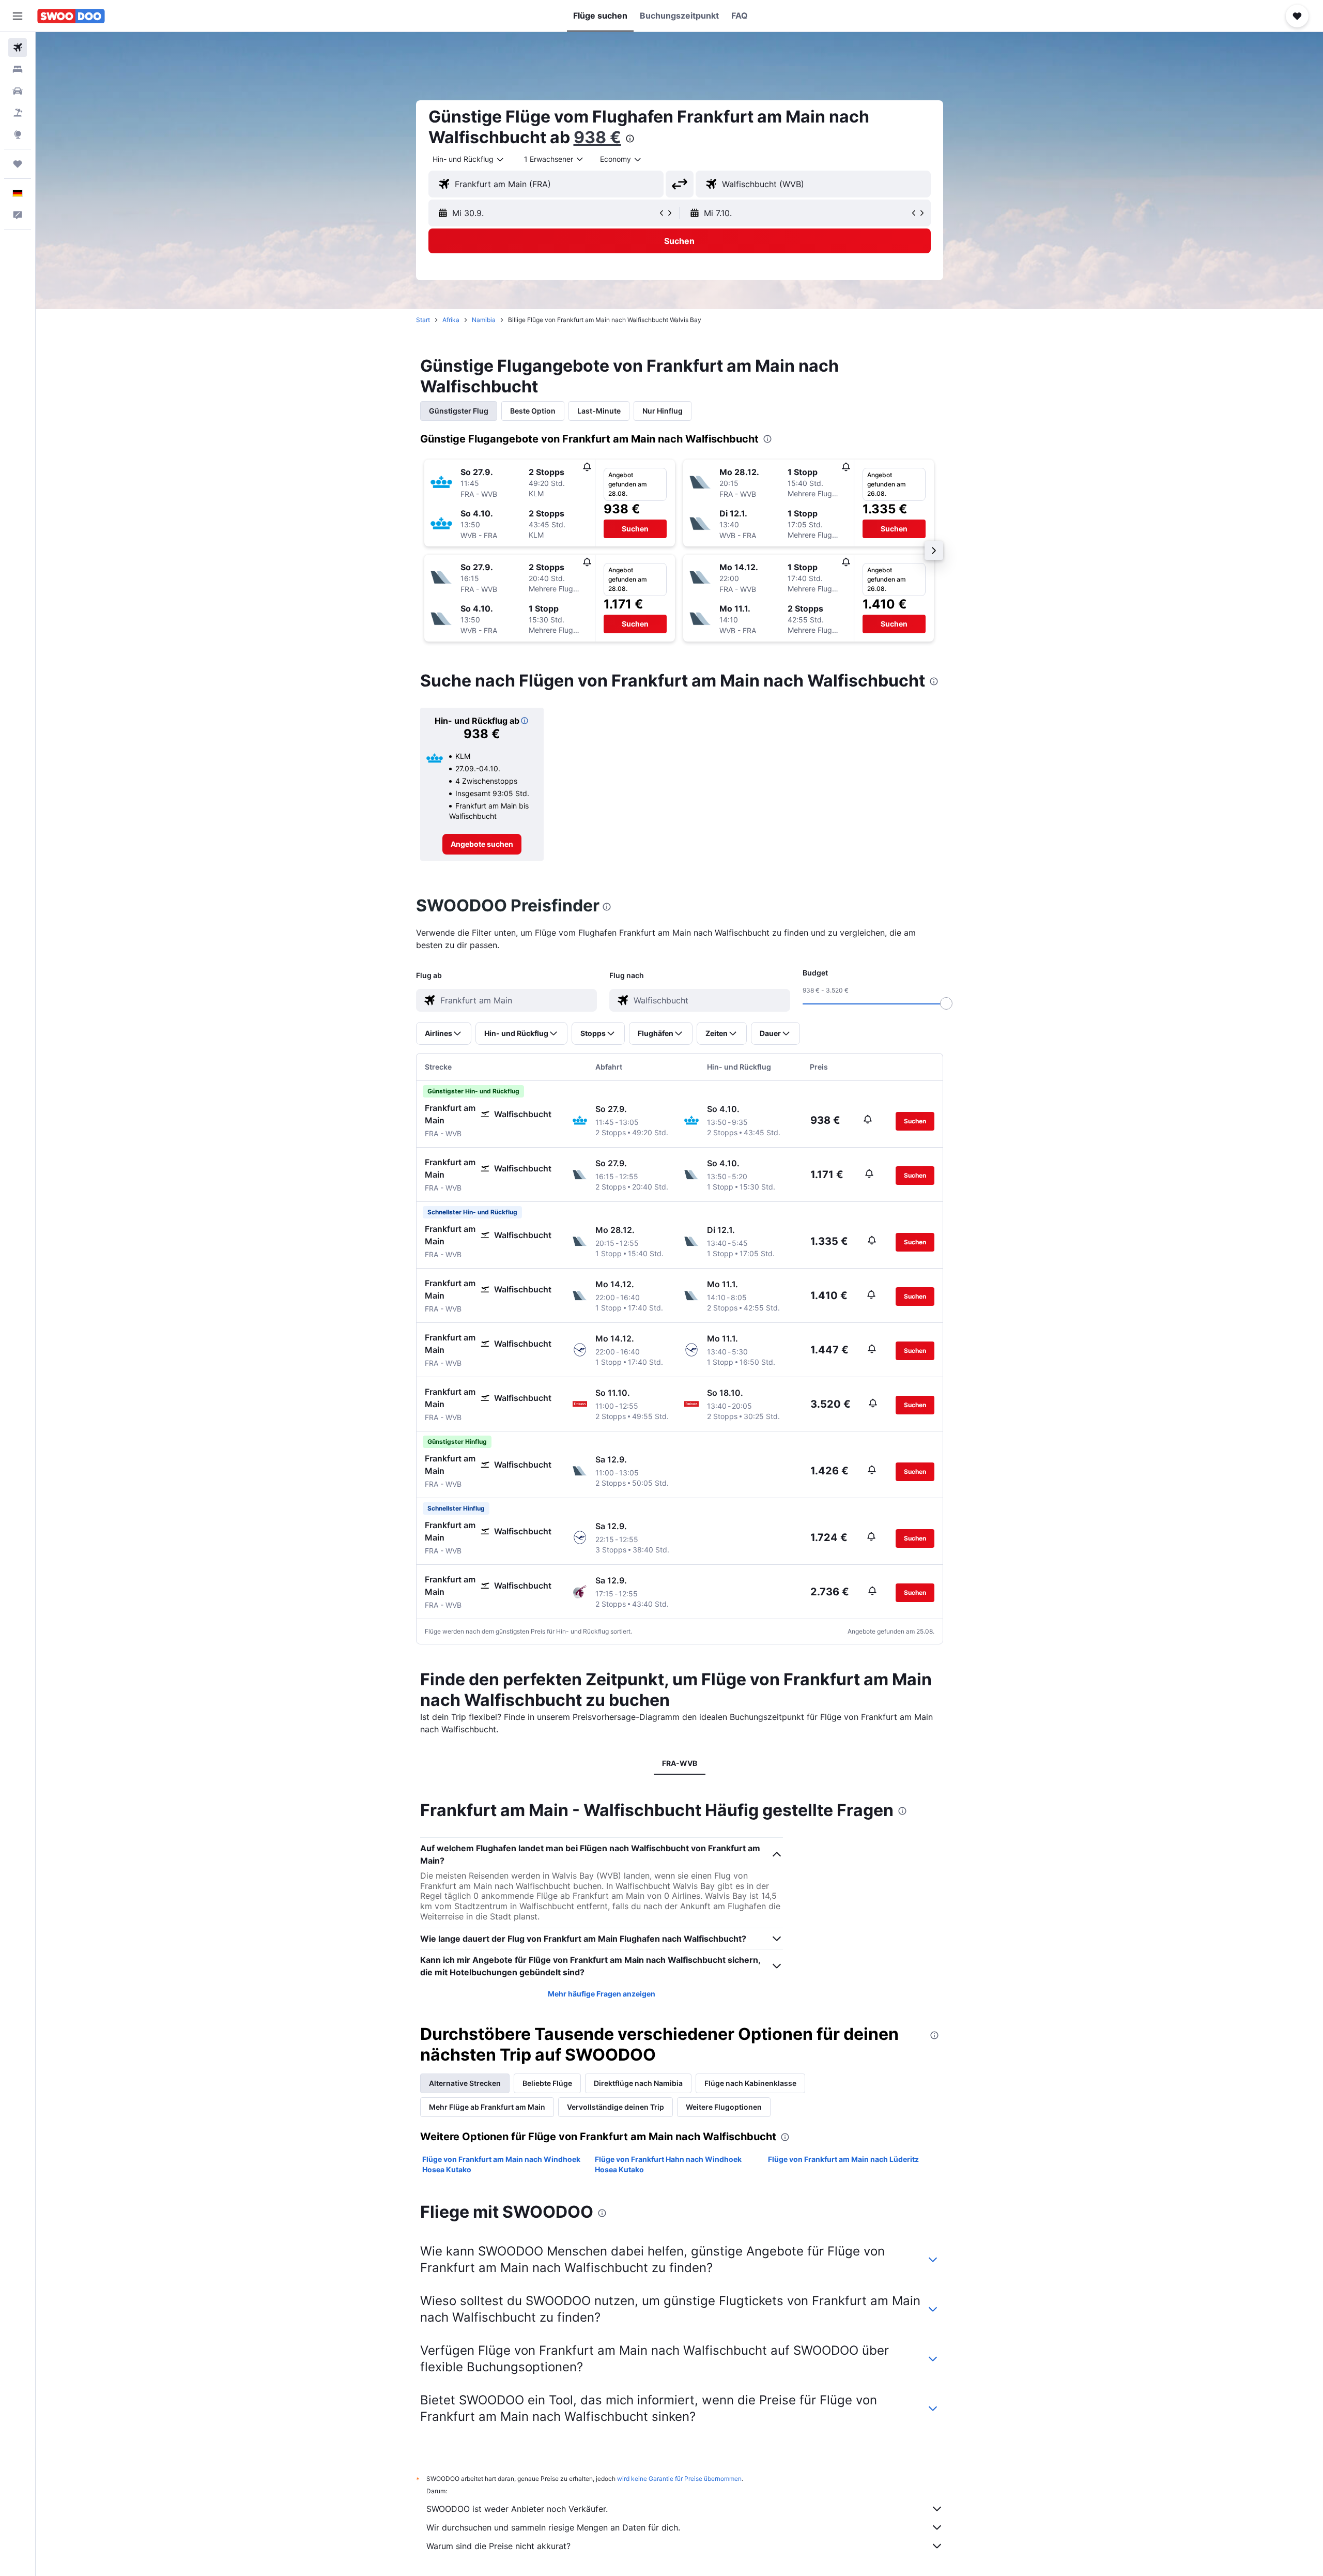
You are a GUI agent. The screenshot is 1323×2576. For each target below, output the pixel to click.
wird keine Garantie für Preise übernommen (679, 2479)
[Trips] (18, 164)
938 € (597, 137)
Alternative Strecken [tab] (465, 2083)
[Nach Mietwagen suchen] (18, 91)
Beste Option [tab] (533, 411)
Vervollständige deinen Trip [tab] (616, 2107)
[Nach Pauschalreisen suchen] (18, 113)
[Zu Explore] (18, 134)
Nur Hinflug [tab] (663, 411)
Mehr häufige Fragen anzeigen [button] (602, 1994)
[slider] (946, 1003)
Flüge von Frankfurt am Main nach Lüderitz (843, 2159)
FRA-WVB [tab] (680, 1763)
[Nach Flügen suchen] (18, 48)
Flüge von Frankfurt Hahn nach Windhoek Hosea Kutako (668, 2164)
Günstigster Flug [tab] (459, 411)
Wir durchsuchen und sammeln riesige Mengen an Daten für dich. (553, 2527)
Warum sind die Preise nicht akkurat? (498, 2546)
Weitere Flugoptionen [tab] (724, 2107)
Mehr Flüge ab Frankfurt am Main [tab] (487, 2107)
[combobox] (469, 159)
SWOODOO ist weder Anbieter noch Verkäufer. (517, 2509)
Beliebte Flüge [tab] (547, 2083)
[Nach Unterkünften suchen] (18, 69)
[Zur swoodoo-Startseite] (71, 16)
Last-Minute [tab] (599, 411)
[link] (482, 844)
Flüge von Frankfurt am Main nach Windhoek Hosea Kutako (501, 2164)
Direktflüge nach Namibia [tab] (638, 2083)
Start (423, 320)
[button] (18, 16)
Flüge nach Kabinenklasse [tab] (750, 2083)
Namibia (484, 320)
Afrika (451, 320)
